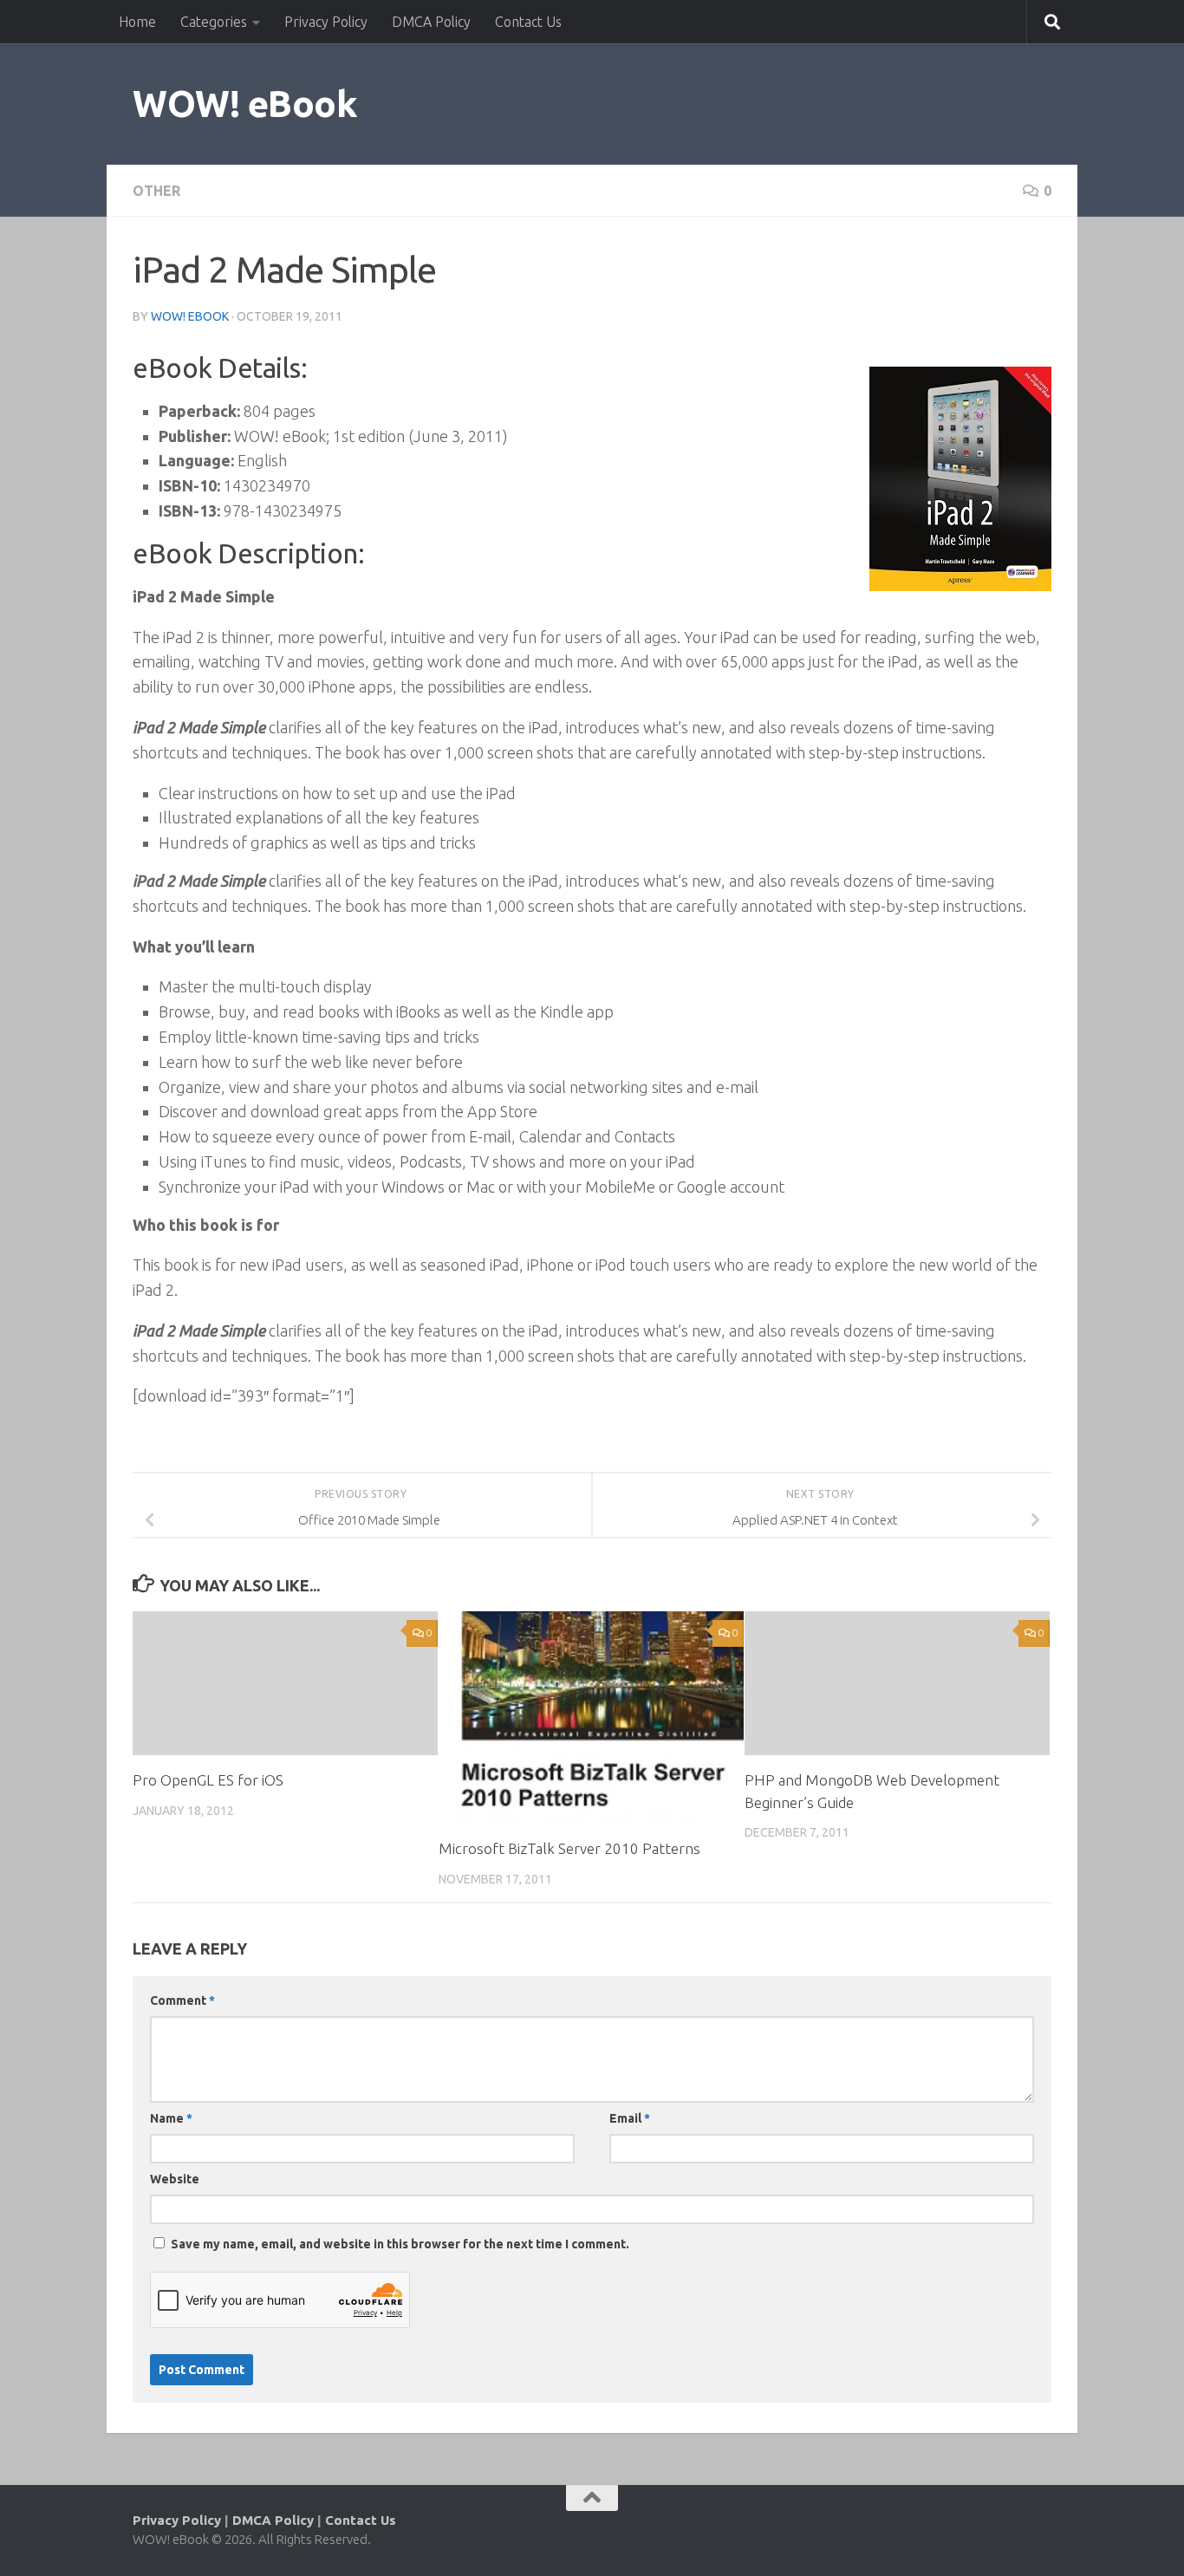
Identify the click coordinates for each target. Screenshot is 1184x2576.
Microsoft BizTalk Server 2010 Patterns (569, 1848)
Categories (214, 22)
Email (630, 2118)
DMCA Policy (431, 22)
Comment (182, 2000)
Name (171, 2118)
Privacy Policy (326, 22)
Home (137, 22)
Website (175, 2179)
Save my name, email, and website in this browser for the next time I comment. (400, 2244)
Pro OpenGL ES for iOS (208, 1780)
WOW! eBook (245, 104)
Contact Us (528, 22)
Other (156, 191)
